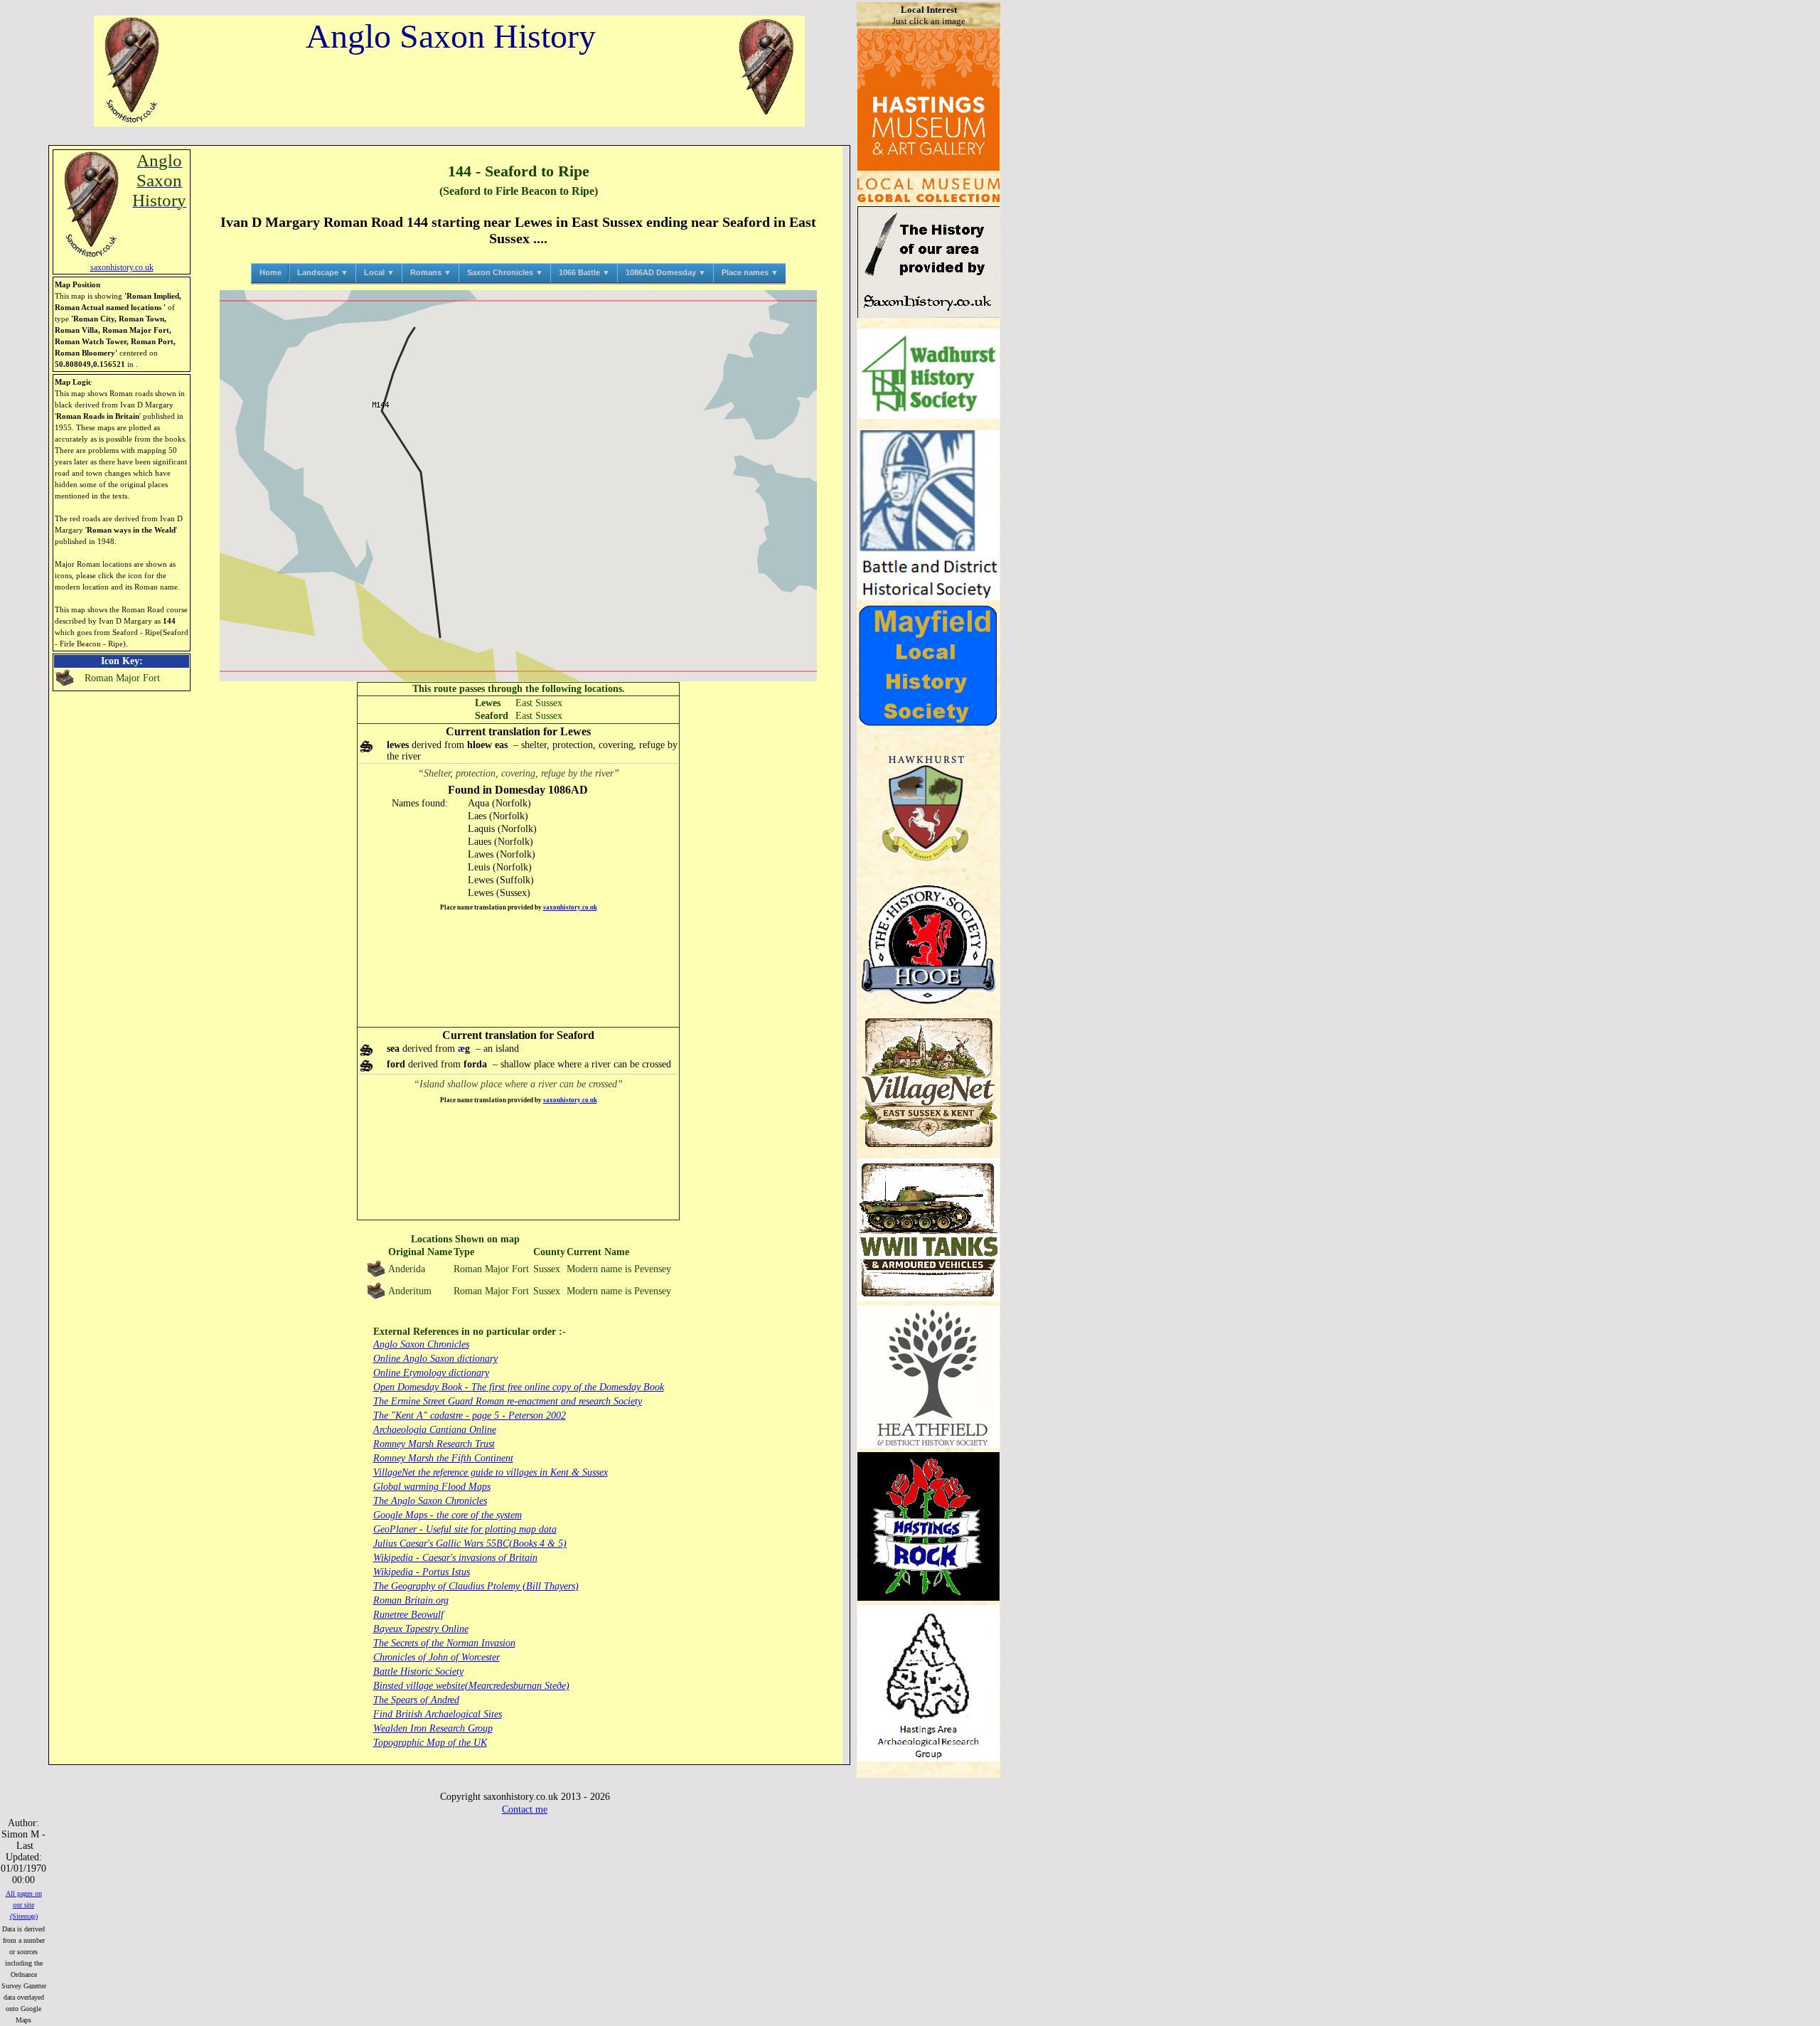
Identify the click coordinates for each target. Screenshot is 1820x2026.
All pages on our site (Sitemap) (24, 1905)
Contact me (525, 1809)
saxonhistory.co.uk (570, 907)
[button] (518, 485)
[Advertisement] (518, 970)
